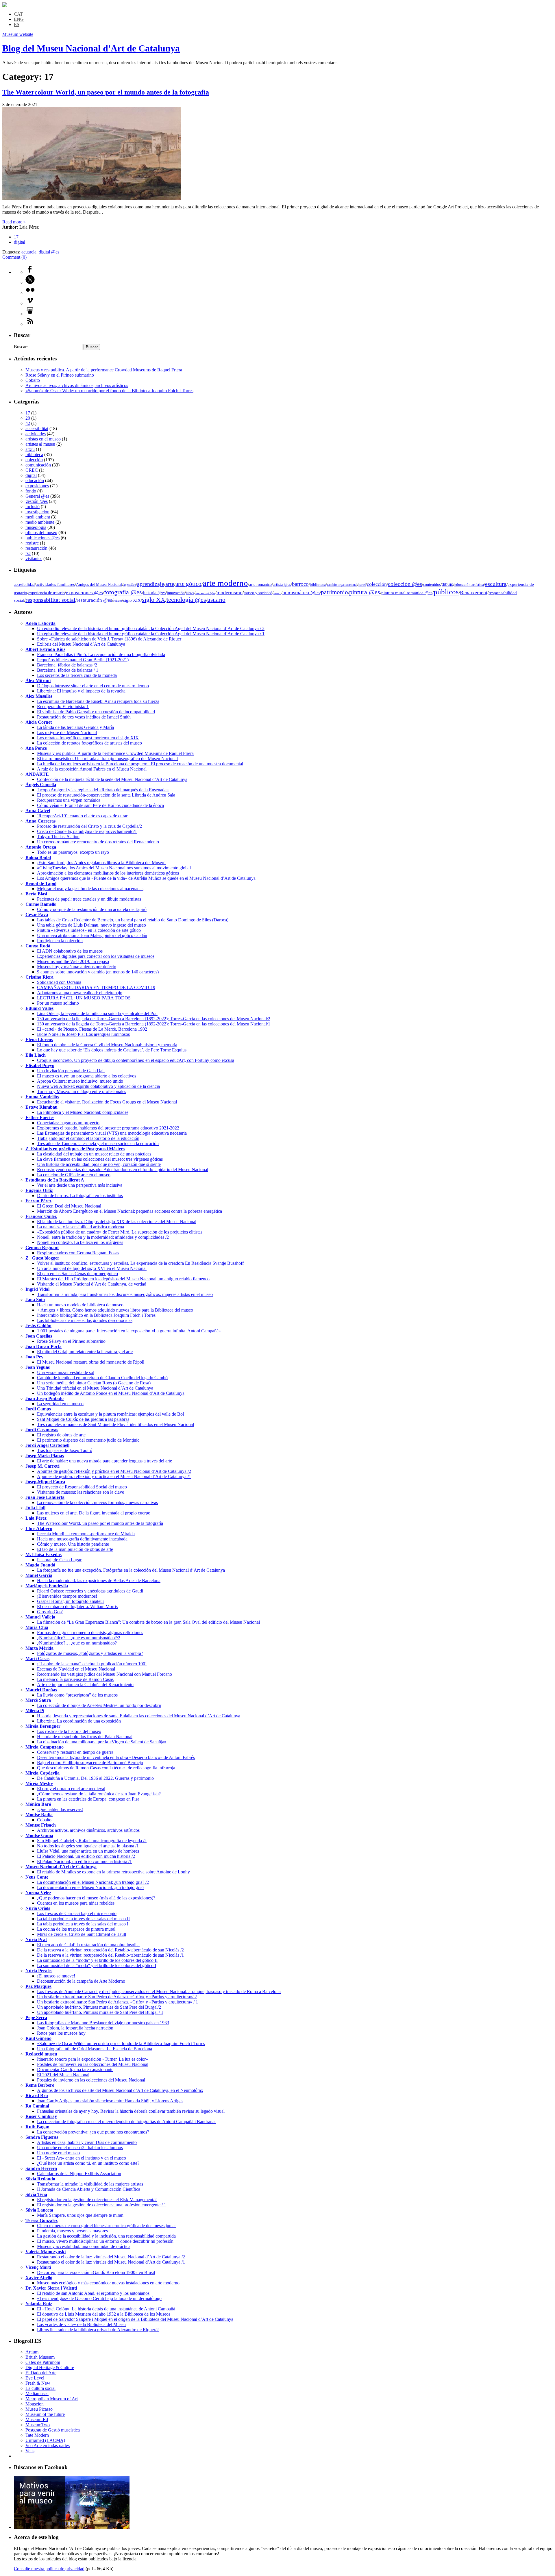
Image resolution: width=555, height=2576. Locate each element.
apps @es (130, 585)
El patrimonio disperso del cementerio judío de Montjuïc (88, 1440)
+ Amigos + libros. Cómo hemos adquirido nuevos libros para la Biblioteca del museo (115, 1310)
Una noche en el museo (58, 2153)
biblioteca (34, 454)
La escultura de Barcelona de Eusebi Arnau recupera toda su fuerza (98, 701)
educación (35, 480)
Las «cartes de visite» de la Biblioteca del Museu (81, 2324)
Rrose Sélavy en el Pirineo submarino (60, 375)
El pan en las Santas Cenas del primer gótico (77, 1274)
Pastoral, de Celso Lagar (59, 1560)
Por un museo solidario (58, 1003)
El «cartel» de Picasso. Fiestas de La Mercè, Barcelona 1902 (92, 1029)
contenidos (432, 585)
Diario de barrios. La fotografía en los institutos (80, 1196)
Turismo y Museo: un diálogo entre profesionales (82, 1091)
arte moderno (225, 583)
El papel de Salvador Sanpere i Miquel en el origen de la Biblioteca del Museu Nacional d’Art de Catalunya (135, 2319)
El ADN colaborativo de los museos (70, 951)
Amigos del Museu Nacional (99, 585)
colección (34, 460)
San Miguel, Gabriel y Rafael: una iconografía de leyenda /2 (92, 1841)
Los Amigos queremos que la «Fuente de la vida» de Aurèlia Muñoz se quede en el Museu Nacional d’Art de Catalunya (146, 878)
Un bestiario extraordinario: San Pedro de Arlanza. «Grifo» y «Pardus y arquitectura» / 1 (118, 2002)
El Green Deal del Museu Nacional (69, 1206)
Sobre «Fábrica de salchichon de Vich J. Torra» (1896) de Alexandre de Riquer (109, 639)
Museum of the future (45, 2414)
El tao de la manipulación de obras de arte (75, 1549)
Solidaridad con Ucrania (59, 982)
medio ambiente (40, 522)
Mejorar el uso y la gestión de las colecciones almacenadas (90, 889)
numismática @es (301, 592)
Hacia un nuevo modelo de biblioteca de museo (80, 1305)
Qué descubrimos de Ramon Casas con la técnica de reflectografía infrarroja (106, 1768)
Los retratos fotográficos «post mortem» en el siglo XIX (88, 738)
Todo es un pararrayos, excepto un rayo (73, 852)
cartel (362, 585)
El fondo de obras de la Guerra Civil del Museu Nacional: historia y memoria (107, 1045)
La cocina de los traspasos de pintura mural (76, 1929)
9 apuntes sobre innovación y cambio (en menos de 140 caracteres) (98, 972)
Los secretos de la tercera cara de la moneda (77, 675)
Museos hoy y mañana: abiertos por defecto (77, 967)
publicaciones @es (42, 538)
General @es (37, 496)
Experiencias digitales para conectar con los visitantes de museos (96, 956)
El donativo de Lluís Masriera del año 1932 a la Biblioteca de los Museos (104, 2314)
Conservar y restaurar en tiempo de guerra (75, 1752)
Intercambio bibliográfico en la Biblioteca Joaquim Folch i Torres (96, 1315)
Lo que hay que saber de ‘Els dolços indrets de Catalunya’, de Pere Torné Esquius (112, 1050)
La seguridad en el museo (60, 1404)
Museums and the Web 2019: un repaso (73, 961)
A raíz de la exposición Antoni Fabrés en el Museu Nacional (92, 769)
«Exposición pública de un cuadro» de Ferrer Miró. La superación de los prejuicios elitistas (120, 1232)
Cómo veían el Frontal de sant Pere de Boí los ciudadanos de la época (100, 805)
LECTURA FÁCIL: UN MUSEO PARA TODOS (84, 998)
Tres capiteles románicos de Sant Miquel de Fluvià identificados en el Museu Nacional (115, 1424)
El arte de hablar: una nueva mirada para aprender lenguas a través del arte (104, 1461)
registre (32, 543)
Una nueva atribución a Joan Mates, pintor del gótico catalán (92, 935)
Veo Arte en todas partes (48, 2446)
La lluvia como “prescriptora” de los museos (77, 1695)
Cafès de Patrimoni (43, 2362)
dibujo (447, 584)
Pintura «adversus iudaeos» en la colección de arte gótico (89, 930)
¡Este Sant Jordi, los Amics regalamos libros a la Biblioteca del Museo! (101, 863)
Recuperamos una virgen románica (69, 800)
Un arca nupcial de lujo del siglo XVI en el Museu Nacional (92, 1268)
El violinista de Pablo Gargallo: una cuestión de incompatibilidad (96, 712)
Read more (14, 222)
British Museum (40, 2357)
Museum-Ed (37, 2419)
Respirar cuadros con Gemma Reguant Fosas (78, 1253)
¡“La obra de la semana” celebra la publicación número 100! (92, 1664)
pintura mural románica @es (407, 593)
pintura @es (365, 592)
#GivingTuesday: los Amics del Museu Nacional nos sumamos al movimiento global (114, 868)
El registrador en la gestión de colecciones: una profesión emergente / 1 (102, 2205)
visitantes (34, 559)
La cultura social (40, 2388)
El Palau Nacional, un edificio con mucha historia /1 (84, 1861)
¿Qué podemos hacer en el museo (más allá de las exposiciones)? (96, 1898)
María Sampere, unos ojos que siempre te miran (80, 2215)
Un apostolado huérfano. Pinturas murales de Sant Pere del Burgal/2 (99, 2007)
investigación (37, 512)
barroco (300, 584)
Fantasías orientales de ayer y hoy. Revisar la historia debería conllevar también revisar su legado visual (131, 2111)
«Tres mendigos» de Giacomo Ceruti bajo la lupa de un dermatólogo (99, 2298)
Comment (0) (14, 257)
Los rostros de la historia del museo (69, 1731)
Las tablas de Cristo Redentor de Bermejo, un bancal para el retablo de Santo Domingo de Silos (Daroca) (133, 920)
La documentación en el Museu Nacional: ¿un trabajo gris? (91, 1887)
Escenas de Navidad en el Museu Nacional (76, 1669)
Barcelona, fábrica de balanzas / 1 (68, 670)
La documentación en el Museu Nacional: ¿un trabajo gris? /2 (93, 1882)
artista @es (282, 584)
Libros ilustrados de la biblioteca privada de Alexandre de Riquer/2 (98, 2330)
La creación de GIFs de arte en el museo (74, 1175)
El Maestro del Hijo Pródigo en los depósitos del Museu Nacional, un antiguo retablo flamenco (123, 1279)
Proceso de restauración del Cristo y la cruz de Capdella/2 (89, 826)
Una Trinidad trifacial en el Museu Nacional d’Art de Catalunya (95, 1388)
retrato (118, 601)
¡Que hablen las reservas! (60, 1809)
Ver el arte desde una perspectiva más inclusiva (80, 1185)
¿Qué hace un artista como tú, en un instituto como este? (88, 2163)
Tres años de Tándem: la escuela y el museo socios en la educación (98, 1143)
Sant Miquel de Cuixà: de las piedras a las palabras (83, 1419)
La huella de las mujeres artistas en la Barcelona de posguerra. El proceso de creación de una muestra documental (140, 764)
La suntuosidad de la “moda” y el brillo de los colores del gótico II (97, 1960)
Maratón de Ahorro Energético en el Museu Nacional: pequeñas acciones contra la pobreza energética (129, 1211)
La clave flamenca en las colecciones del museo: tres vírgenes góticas (100, 1159)
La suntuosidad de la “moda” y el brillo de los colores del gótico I (97, 1965)
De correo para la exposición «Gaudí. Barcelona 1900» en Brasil (96, 2272)
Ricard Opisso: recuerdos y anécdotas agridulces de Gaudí (90, 1591)
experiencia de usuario (47, 593)
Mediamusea (37, 2393)
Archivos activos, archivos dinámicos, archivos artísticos (77, 385)
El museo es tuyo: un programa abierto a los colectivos (87, 1076)
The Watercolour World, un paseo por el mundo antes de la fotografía (106, 92)
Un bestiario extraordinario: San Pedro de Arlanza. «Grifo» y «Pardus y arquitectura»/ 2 (117, 1997)
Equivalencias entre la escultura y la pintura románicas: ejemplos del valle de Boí (110, 1414)
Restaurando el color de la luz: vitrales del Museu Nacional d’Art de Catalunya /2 (111, 2257)
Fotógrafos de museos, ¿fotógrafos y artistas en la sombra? (90, 1653)
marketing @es (205, 593)
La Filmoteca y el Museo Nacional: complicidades (83, 1112)
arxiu (30, 449)
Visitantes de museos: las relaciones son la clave (81, 1492)
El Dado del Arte (41, 2373)
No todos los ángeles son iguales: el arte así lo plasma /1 (88, 1846)
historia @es (154, 593)
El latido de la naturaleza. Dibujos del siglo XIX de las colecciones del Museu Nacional (117, 1222)
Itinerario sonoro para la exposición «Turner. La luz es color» (92, 2059)
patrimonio (334, 592)
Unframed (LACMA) (45, 2440)
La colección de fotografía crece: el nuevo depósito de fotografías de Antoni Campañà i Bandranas (127, 2122)
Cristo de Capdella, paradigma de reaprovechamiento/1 (87, 831)
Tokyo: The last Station (58, 837)
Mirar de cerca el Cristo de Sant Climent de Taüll (82, 1934)
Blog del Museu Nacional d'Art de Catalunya (91, 48)
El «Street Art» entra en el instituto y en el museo (82, 2158)
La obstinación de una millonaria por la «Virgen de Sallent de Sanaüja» (102, 1742)
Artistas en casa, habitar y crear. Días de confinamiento (87, 2142)
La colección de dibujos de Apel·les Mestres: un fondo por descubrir (99, 1705)
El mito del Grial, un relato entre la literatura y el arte (85, 1352)
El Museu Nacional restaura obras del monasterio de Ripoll (91, 1362)
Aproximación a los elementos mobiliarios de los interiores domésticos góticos (108, 873)
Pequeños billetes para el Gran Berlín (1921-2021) (83, 660)
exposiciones (37, 486)
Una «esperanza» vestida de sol (66, 1372)
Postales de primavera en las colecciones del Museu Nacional (93, 2064)
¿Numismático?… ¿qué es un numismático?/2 (79, 1638)
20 (28, 418)
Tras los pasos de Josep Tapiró (65, 1450)
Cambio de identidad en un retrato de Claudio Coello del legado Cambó (102, 1378)
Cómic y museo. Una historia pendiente (73, 1544)
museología (36, 527)
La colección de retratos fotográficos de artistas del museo (89, 743)
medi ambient (38, 517)
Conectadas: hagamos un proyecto (68, 1123)
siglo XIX (132, 600)
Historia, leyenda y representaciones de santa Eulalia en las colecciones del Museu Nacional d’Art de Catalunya (139, 1716)
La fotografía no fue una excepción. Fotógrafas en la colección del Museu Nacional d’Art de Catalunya (131, 1570)
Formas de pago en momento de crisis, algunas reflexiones (90, 1633)
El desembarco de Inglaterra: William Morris (77, 1606)
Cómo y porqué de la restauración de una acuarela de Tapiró (92, 909)
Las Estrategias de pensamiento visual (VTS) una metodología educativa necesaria (112, 1133)
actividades (36, 434)
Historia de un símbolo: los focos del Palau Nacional (85, 1737)
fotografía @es (123, 592)
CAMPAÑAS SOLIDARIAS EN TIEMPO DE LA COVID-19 (96, 987)
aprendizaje (151, 584)
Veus (30, 2451)
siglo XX (154, 600)
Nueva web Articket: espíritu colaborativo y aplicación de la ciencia (98, 1086)
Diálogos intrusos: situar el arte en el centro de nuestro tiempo (93, 686)
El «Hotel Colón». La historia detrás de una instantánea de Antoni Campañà (106, 2309)
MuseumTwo (38, 2425)
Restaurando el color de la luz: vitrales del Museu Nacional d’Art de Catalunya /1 (111, 2262)
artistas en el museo (43, 439)
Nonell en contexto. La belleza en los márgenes (80, 1242)
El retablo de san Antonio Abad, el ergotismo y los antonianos (93, 2293)
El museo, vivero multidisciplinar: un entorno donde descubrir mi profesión (105, 2241)
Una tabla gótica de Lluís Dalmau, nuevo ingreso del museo (91, 925)
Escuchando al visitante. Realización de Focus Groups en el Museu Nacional (107, 1102)
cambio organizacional (342, 585)
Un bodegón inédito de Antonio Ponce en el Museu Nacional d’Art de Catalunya (111, 1393)
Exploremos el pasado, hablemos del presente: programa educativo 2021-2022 (108, 1128)
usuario (216, 600)
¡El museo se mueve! (56, 1976)
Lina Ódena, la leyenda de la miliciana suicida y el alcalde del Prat (97, 1013)
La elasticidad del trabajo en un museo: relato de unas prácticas (94, 1154)
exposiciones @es (84, 593)
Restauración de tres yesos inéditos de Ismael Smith (84, 717)
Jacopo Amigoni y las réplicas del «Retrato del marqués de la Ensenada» (103, 790)
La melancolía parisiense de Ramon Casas (75, 1679)
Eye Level (35, 2378)
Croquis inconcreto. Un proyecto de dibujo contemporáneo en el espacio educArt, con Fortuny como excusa (136, 1060)
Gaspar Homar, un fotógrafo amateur (71, 1601)
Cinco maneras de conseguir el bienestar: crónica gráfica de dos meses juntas (107, 2226)
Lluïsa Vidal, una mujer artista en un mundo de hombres (88, 1851)
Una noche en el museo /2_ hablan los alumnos (80, 2148)
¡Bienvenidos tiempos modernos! (67, 1596)
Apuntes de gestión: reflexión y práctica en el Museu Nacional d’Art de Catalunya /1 (114, 1476)
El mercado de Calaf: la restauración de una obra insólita (88, 1945)
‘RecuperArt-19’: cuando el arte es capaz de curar (82, 816)
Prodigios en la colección (60, 941)
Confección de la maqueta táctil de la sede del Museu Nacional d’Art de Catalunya (112, 779)
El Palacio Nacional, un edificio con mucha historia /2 (86, 1856)
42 (28, 423)
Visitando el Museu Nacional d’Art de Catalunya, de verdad (92, 1284)
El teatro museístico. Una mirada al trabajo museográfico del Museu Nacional (107, 759)
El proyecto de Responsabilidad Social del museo (82, 1487)
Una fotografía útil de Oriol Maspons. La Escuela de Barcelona (95, 2049)
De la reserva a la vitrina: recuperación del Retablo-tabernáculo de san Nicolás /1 (110, 1955)
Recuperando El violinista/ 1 (63, 706)
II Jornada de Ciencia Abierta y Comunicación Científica (89, 2189)
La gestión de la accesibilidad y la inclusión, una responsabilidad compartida (106, 2236)
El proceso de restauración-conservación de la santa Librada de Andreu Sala (106, 795)
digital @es (49, 252)
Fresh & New (38, 2383)
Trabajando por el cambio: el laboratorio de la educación (88, 1138)
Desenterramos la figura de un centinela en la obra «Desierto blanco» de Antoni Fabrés (116, 1757)
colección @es (405, 584)
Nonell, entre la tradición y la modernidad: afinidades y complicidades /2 (103, 1237)
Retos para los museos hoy (61, 2033)
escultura (496, 584)
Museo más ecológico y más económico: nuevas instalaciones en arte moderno (108, 2283)
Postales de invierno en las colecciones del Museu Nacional (91, 2080)
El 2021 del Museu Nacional (63, 2075)
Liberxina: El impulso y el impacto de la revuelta (81, 691)
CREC (32, 470)
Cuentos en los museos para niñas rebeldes (76, 1903)
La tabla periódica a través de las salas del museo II (83, 1919)
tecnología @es (186, 600)
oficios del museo (41, 533)
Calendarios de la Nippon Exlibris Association (79, 2174)
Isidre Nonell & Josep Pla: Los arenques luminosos (83, 1034)
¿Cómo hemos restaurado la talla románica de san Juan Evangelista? (99, 1794)
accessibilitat (37, 428)
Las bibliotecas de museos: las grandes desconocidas (85, 1320)
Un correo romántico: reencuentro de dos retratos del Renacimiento (98, 842)
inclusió (33, 507)
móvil (277, 593)
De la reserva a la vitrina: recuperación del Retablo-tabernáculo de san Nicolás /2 (110, 1950)
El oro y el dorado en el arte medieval (71, 1789)
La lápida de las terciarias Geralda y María (75, 727)
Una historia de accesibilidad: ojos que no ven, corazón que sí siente (99, 1164)
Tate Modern (37, 2435)
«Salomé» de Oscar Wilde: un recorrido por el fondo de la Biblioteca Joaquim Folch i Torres (109, 391)
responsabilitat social (50, 600)
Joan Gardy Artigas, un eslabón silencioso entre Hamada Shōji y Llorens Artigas (110, 2101)
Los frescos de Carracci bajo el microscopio (77, 1913)
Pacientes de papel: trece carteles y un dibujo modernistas (89, 899)
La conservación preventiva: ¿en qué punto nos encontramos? (93, 2132)
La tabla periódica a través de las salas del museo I (83, 1924)
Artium (32, 2352)
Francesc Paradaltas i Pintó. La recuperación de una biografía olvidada (101, 654)
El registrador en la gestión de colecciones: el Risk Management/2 (97, 2200)
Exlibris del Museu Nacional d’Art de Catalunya (81, 644)
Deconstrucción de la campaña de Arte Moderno (81, 1981)
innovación (176, 593)
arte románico (260, 585)
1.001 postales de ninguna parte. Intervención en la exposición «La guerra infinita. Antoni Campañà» (129, 1331)
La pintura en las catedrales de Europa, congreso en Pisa (88, 1799)
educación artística (469, 585)
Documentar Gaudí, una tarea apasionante (75, 2069)
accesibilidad (24, 585)
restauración (36, 548)
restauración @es (94, 600)
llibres (190, 593)
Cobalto (33, 380)
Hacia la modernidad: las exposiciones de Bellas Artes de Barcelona (99, 1580)
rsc (28, 553)
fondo (31, 491)
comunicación (38, 465)
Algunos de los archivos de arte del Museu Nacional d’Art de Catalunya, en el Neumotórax (120, 2090)
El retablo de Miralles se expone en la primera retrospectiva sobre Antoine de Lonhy (113, 1872)
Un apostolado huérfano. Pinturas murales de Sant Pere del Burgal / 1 (100, 2012)
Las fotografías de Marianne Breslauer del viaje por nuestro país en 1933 (103, 2023)
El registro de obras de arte (61, 1435)
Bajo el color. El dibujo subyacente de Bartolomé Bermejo (90, 1763)
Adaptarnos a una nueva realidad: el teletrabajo (80, 993)
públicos (446, 592)
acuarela (29, 252)
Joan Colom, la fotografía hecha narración (75, 2028)
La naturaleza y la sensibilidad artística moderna (81, 1227)
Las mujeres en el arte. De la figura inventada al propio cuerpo (94, 1513)
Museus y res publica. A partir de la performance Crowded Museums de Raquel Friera (104, 370)
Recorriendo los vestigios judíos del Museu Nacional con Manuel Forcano (104, 1674)
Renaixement (474, 592)
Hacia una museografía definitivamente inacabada (82, 1539)
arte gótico (188, 584)
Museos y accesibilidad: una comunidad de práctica (84, 2246)
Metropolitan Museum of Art (52, 2399)
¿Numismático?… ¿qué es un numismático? (77, 1643)
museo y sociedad (258, 593)
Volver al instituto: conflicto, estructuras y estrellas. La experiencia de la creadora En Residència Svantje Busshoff (140, 1263)
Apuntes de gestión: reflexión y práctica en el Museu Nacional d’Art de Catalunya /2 (114, 1471)
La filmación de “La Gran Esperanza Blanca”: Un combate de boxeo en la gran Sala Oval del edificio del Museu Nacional (148, 1622)
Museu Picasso (39, 2409)
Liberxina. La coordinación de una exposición (79, 1721)
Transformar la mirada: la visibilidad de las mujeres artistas (90, 2184)
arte (170, 584)
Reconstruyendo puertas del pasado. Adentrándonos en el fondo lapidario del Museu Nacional (123, 1170)
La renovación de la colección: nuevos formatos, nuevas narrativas (97, 1502)
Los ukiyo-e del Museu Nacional (67, 733)
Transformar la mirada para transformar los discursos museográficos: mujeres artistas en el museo (125, 1294)
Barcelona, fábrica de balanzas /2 (67, 665)
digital (20, 242)
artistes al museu (40, 444)
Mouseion (35, 2404)
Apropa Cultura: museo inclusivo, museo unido (80, 1081)
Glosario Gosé (50, 1612)
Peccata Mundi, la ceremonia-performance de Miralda (86, 1534)
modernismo (230, 592)
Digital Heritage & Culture (50, 2367)
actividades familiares (55, 584)
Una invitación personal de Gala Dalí (71, 1071)
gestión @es (37, 501)
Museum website (18, 34)
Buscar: (21, 347)
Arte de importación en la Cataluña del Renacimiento (85, 1685)
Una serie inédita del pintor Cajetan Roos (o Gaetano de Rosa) (94, 1383)
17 (16, 237)
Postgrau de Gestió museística (53, 2430)
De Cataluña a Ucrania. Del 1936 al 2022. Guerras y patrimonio (95, 1778)
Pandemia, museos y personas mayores (72, 2231)
